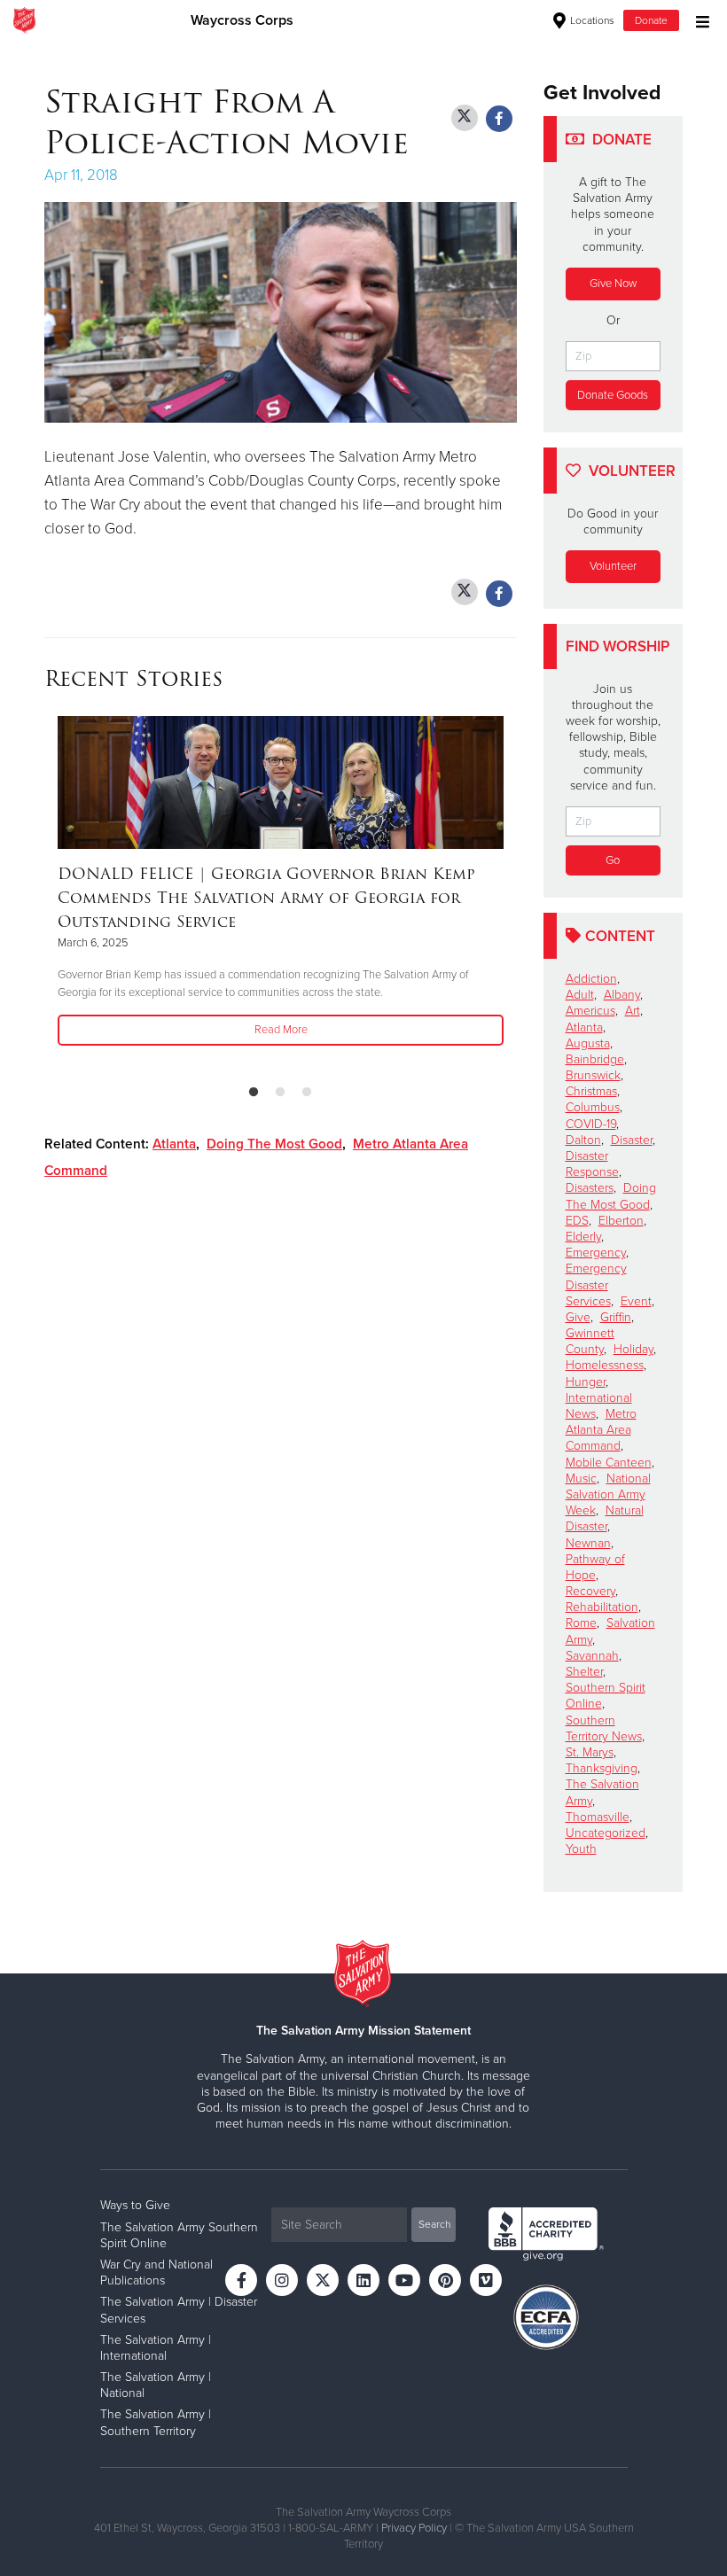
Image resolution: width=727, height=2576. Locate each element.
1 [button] (254, 1093)
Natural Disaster (605, 1518)
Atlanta (174, 1144)
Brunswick (593, 1075)
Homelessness (605, 1365)
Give (578, 1317)
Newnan (588, 1543)
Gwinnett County (590, 1341)
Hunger (586, 1382)
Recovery (590, 1591)
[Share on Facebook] (499, 119)
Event (636, 1301)
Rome (581, 1623)
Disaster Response (592, 1164)
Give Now (613, 284)
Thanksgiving (602, 1768)
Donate (651, 20)
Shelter (584, 1672)
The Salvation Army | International (156, 2348)
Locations (591, 20)
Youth (581, 1849)
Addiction (591, 979)
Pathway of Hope (595, 1567)
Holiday (633, 1349)
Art (633, 1011)
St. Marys (590, 1752)
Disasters (590, 1188)
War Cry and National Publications (156, 2272)
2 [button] (280, 1093)
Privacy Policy (414, 2528)
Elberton (621, 1221)
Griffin (616, 1317)
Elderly (583, 1237)
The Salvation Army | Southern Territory (156, 2422)
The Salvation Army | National (156, 2385)
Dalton (583, 1140)
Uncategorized (606, 1833)
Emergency (596, 1253)
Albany (622, 995)
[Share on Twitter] (465, 118)
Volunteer (613, 566)
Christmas (591, 1091)
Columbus (593, 1107)
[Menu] (698, 20)
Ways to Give (135, 2205)
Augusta (588, 1043)
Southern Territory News (604, 1728)
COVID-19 (591, 1124)
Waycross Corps (242, 20)
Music (581, 1479)
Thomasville (598, 1817)
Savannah (592, 1656)
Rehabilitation (602, 1607)
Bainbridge (595, 1059)
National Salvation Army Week (608, 1494)
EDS (577, 1221)
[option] (281, 882)
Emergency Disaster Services (596, 1284)
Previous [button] (50, 893)
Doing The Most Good (274, 1144)
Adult (580, 995)
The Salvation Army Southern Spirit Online (179, 2235)
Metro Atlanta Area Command (601, 1430)
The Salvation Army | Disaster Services (179, 2310)
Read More (281, 1030)
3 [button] (307, 1093)
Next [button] (512, 893)
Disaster (632, 1140)
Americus (590, 1011)
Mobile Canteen (609, 1463)
